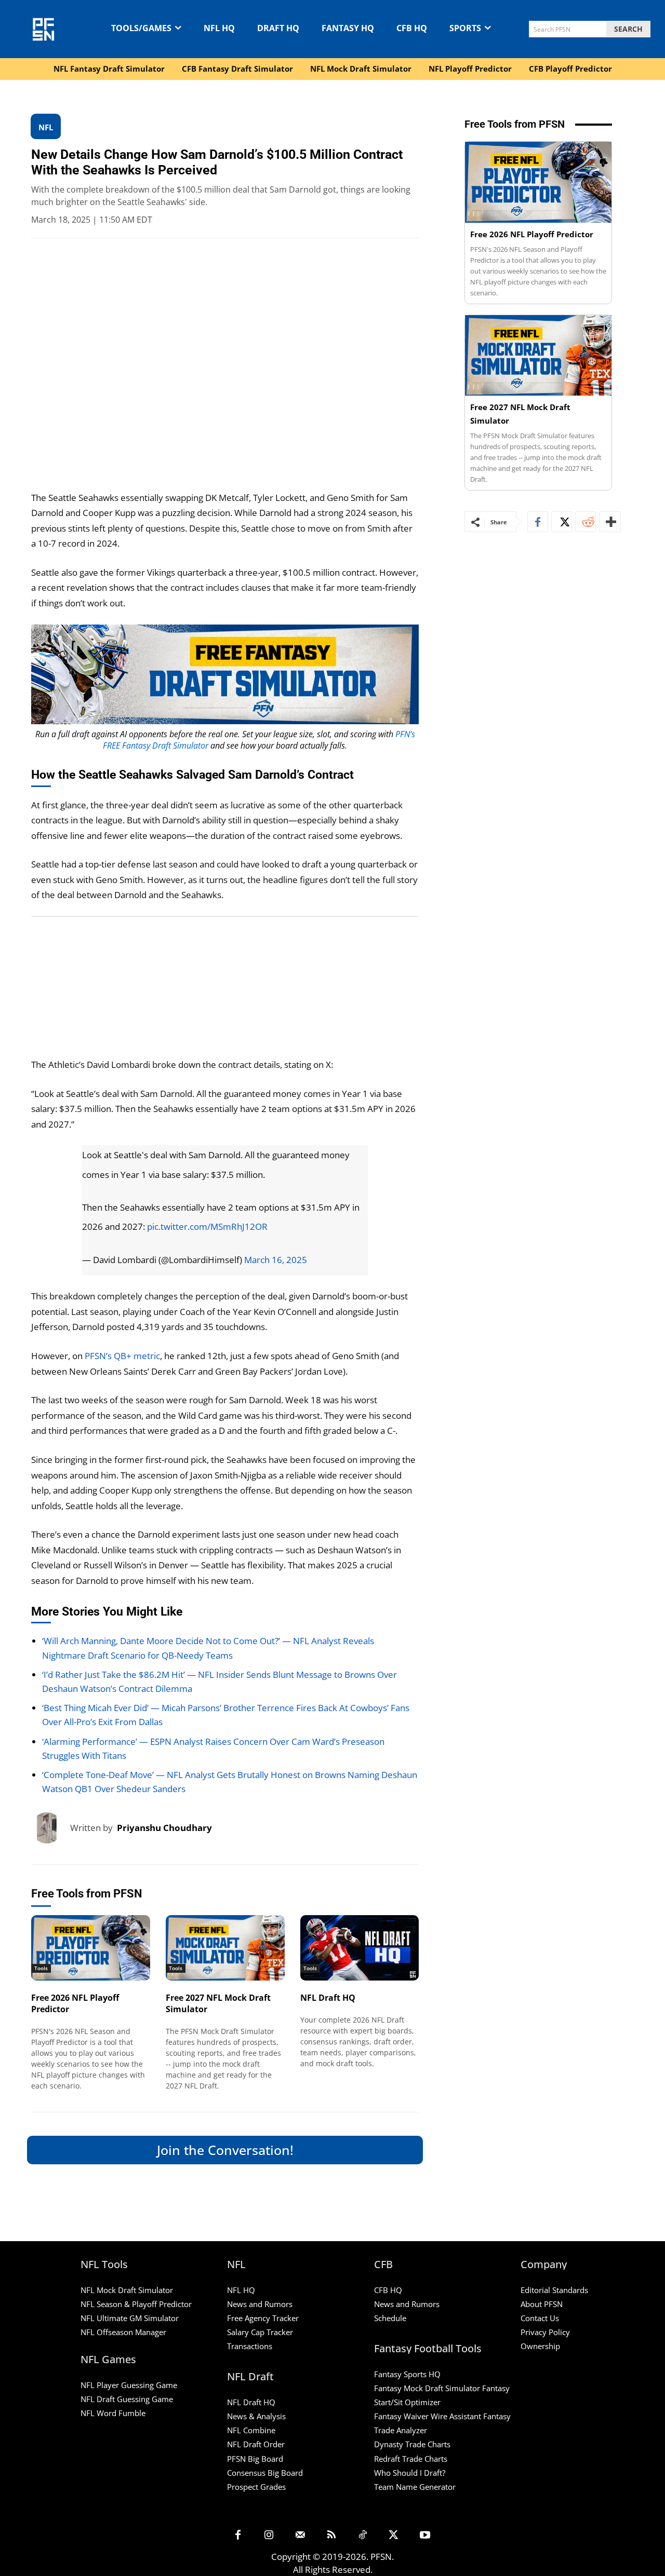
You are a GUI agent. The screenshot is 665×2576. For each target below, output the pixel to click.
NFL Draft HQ (328, 1998)
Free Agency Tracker (263, 2318)
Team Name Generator (415, 2487)
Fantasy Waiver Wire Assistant (428, 2416)
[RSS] (331, 2536)
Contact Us (540, 2318)
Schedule (390, 2318)
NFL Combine (251, 2430)
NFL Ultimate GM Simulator (130, 2318)
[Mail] (300, 2536)
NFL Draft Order (256, 2444)
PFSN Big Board (255, 2459)
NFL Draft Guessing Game (127, 2399)
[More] (610, 522)
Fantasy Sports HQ (407, 2374)
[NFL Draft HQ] (360, 1948)
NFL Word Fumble (113, 2413)
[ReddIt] (586, 522)
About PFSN (542, 2304)
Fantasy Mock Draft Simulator (427, 2388)
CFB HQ (388, 2290)
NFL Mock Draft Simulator (127, 2290)
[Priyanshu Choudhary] (51, 1828)
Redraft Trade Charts (411, 2459)
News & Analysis (256, 2416)
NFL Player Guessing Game (129, 2385)
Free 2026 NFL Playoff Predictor (75, 2003)
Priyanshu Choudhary (164, 1828)
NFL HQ (241, 2290)
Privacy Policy (545, 2332)
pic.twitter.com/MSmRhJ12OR (207, 1226)
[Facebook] (538, 522)
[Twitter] (562, 522)
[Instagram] (269, 2536)
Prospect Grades (256, 2487)
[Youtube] (425, 2536)
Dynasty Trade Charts (412, 2444)
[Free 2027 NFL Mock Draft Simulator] (225, 1948)
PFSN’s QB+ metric (122, 1356)
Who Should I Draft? (410, 2473)
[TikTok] (363, 2536)
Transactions (250, 2346)
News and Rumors (260, 2304)
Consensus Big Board (265, 2473)
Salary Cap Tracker (260, 2332)
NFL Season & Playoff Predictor (136, 2304)
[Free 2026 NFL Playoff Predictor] (91, 1948)
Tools (41, 1968)
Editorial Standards (554, 2290)
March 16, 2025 (276, 1260)
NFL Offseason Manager (123, 2332)
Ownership (540, 2346)
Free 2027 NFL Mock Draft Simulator (218, 2003)
